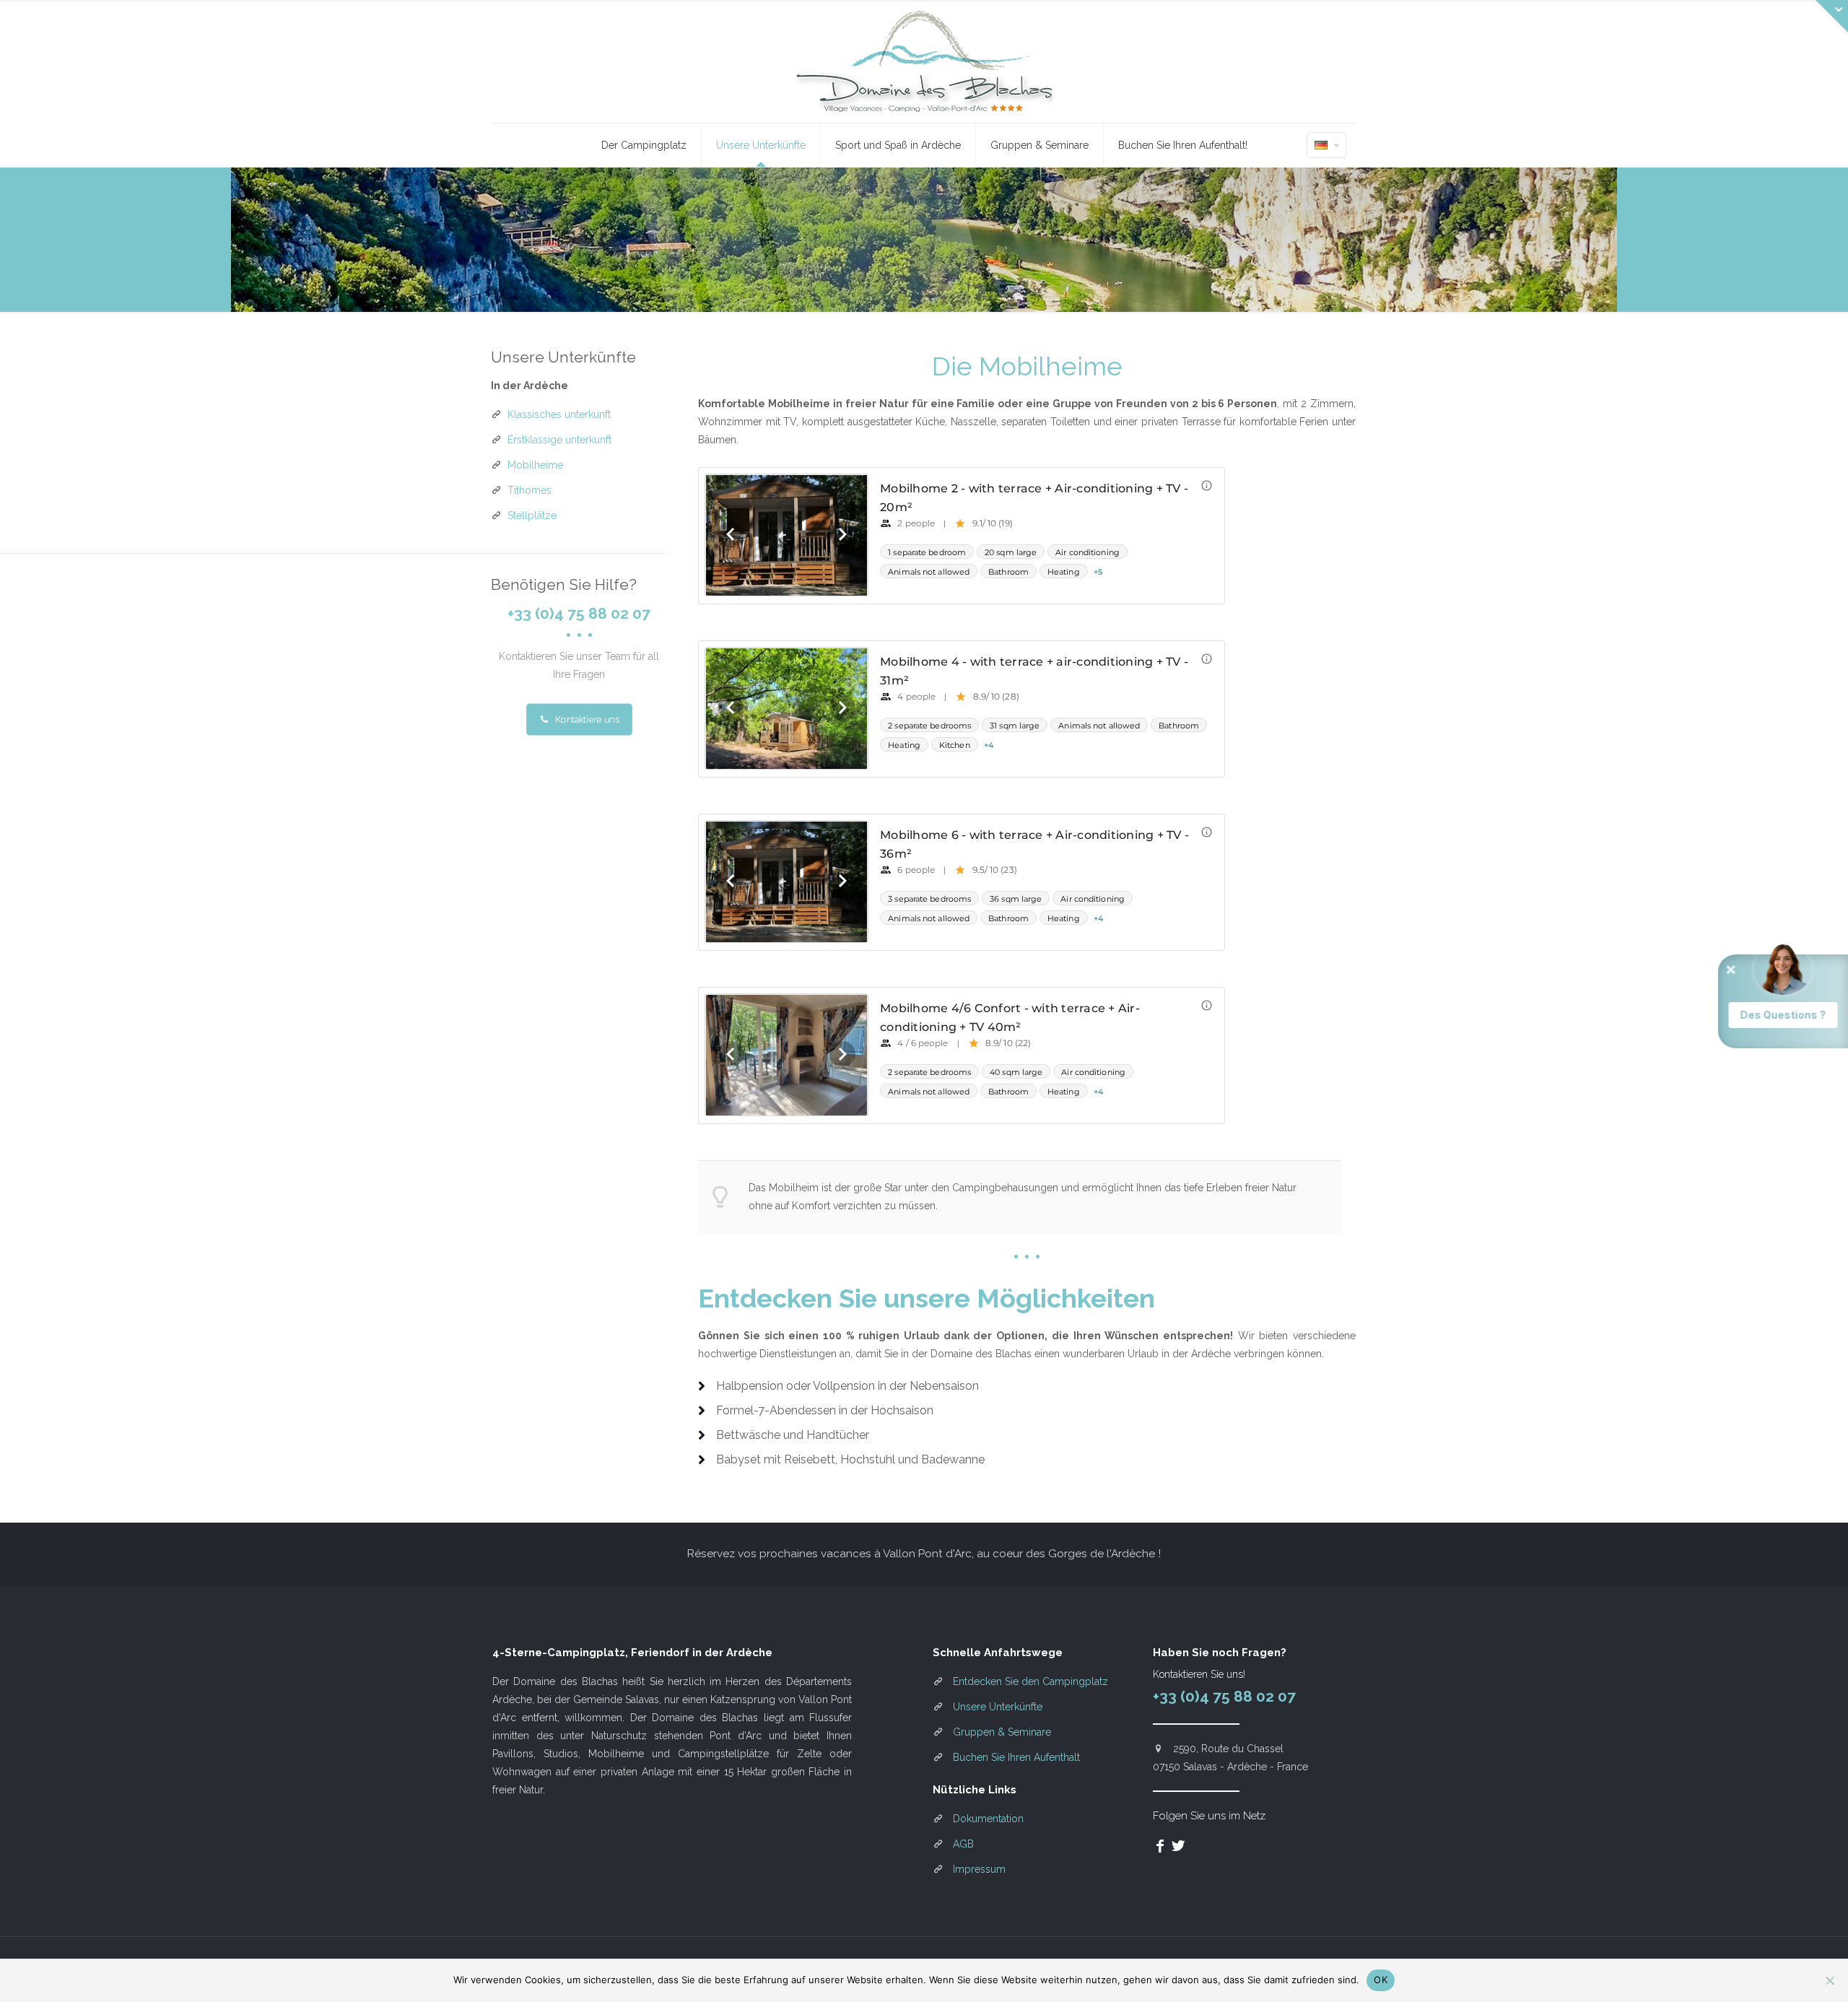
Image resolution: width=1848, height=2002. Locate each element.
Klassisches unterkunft (559, 414)
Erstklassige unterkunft (559, 440)
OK (1381, 1980)
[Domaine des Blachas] (924, 61)
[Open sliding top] (1832, 16)
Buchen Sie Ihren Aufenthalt (1016, 1757)
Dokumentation (988, 1819)
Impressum (979, 1869)
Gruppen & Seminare (1002, 1732)
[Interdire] (1830, 1980)
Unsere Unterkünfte (998, 1707)
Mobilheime (535, 465)
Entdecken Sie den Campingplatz (1030, 1681)
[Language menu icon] (1326, 145)
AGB (963, 1844)
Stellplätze (532, 515)
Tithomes (529, 490)
